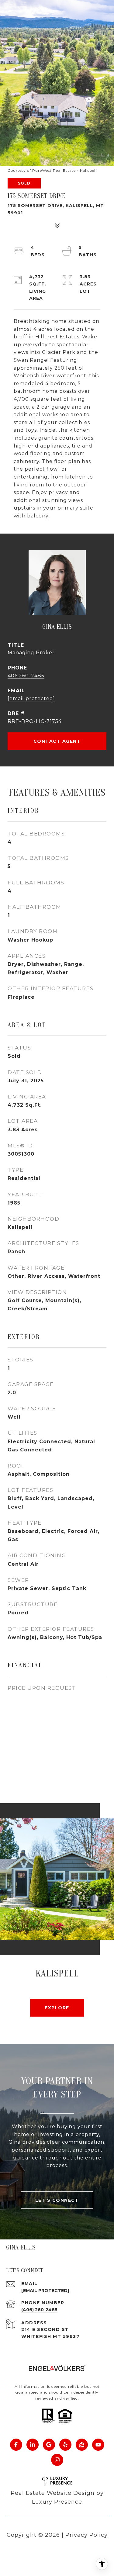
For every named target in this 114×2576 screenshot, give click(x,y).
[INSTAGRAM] (57, 2460)
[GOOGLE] (49, 2445)
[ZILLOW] (82, 2445)
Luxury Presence (57, 2502)
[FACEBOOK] (16, 2445)
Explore (57, 2008)
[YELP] (65, 2445)
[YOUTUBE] (98, 2445)
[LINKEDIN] (33, 2445)
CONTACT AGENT (57, 741)
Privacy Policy (86, 2535)
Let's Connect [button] (57, 2200)
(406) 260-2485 (39, 2310)
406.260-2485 (26, 676)
